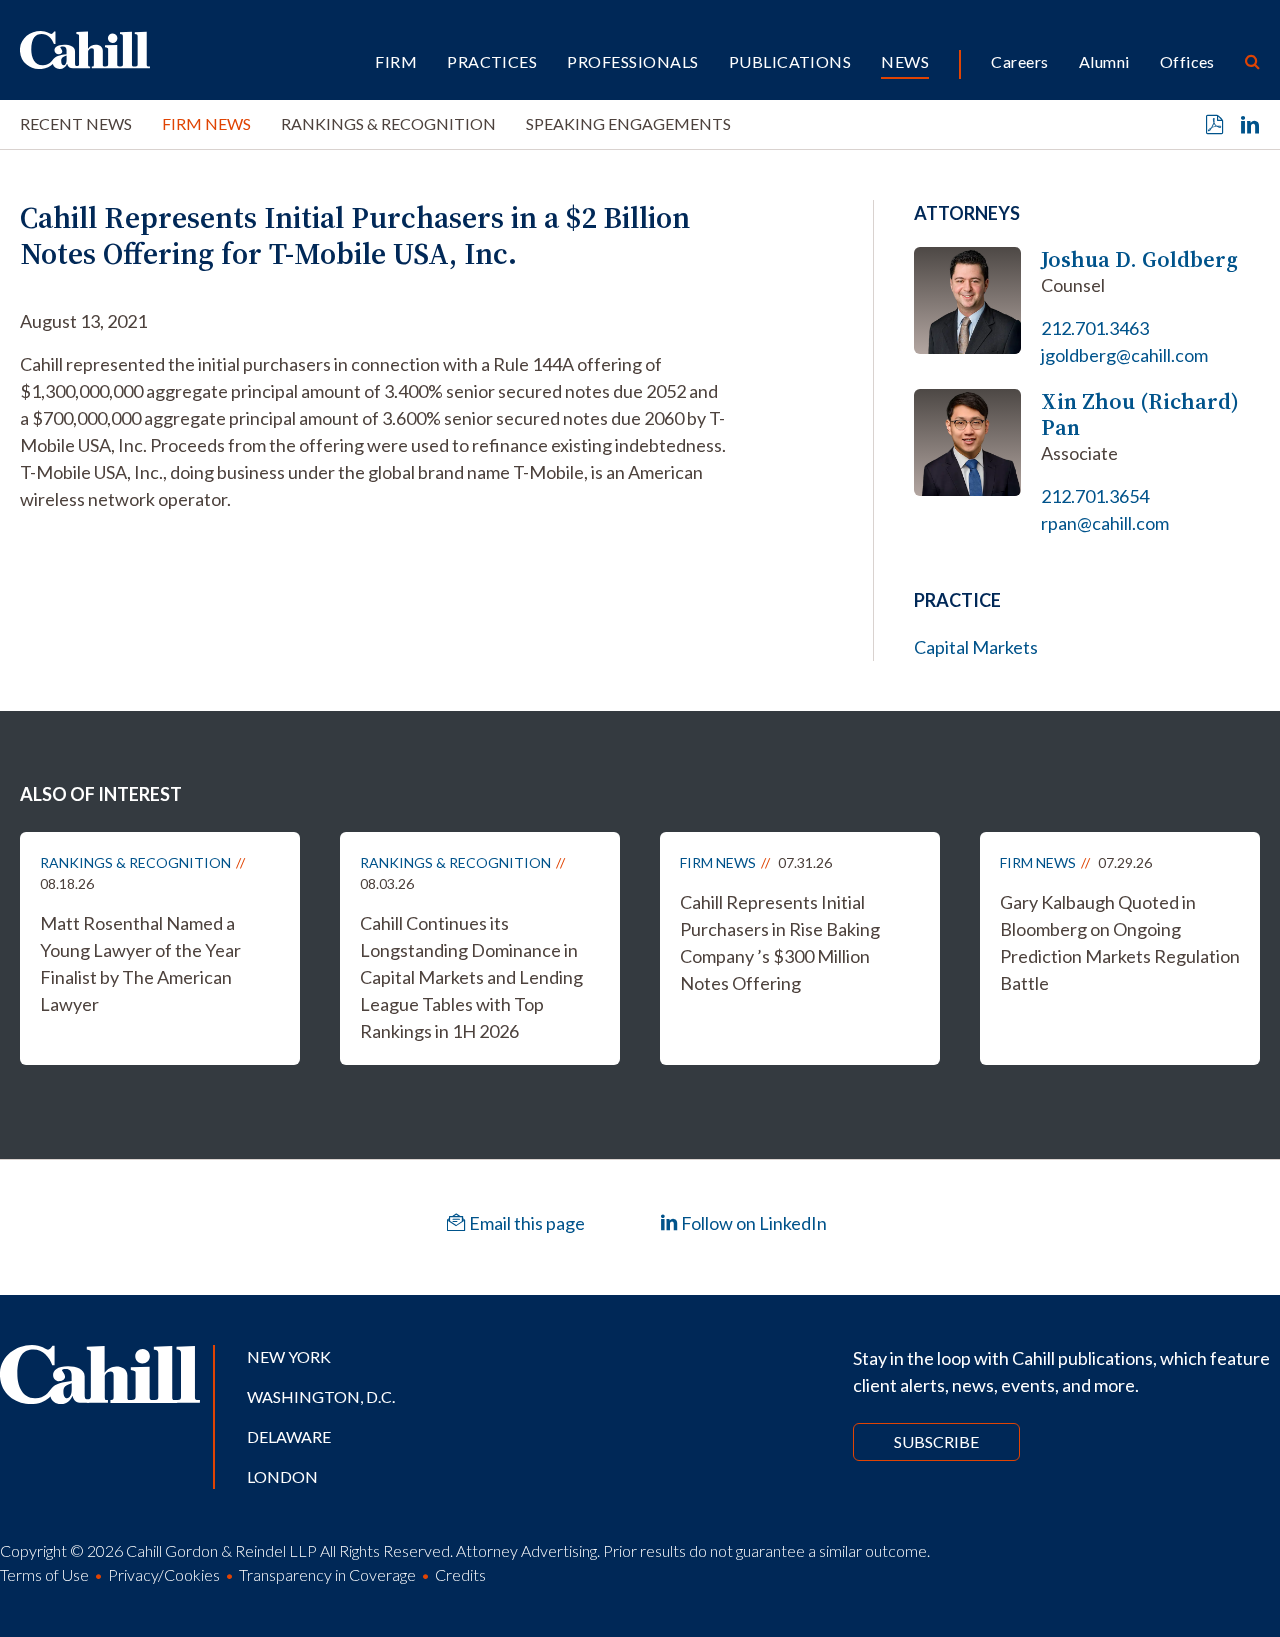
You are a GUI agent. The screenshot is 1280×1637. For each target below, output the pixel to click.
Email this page (525, 1223)
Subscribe (936, 1441)
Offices (1187, 61)
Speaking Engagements (628, 123)
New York (289, 1356)
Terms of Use (44, 1574)
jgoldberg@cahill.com (1124, 355)
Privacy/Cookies (164, 1574)
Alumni (1104, 61)
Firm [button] (396, 61)
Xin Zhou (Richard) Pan (1140, 414)
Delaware (289, 1436)
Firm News (206, 123)
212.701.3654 (1095, 496)
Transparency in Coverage (327, 1574)
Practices (492, 61)
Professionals (632, 61)
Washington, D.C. (321, 1396)
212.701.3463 (1095, 328)
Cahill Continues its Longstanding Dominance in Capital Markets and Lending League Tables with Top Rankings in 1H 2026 (471, 977)
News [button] (905, 61)
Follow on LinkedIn (752, 1223)
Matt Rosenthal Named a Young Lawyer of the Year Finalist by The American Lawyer (140, 963)
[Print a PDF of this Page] (1215, 125)
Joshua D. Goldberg (1139, 259)
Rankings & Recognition (388, 123)
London (282, 1476)
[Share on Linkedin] (1250, 125)
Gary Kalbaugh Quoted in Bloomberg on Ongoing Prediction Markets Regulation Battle (1120, 942)
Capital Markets (976, 647)
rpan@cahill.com (1105, 523)
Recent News (76, 123)
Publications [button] (790, 61)
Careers (1019, 61)
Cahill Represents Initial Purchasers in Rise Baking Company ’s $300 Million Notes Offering (780, 942)
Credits (460, 1574)
